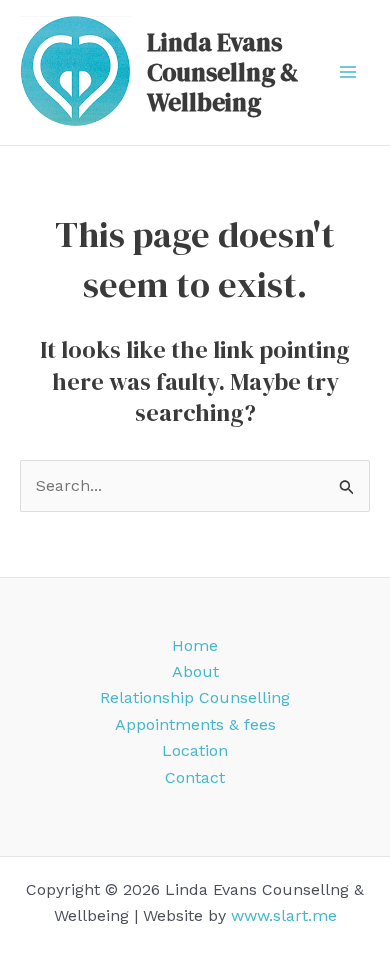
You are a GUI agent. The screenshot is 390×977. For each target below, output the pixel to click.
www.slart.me (284, 915)
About (195, 671)
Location (195, 750)
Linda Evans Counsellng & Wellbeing (223, 72)
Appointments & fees (195, 724)
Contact (195, 777)
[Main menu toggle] (348, 72)
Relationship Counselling (195, 697)
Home (195, 645)
